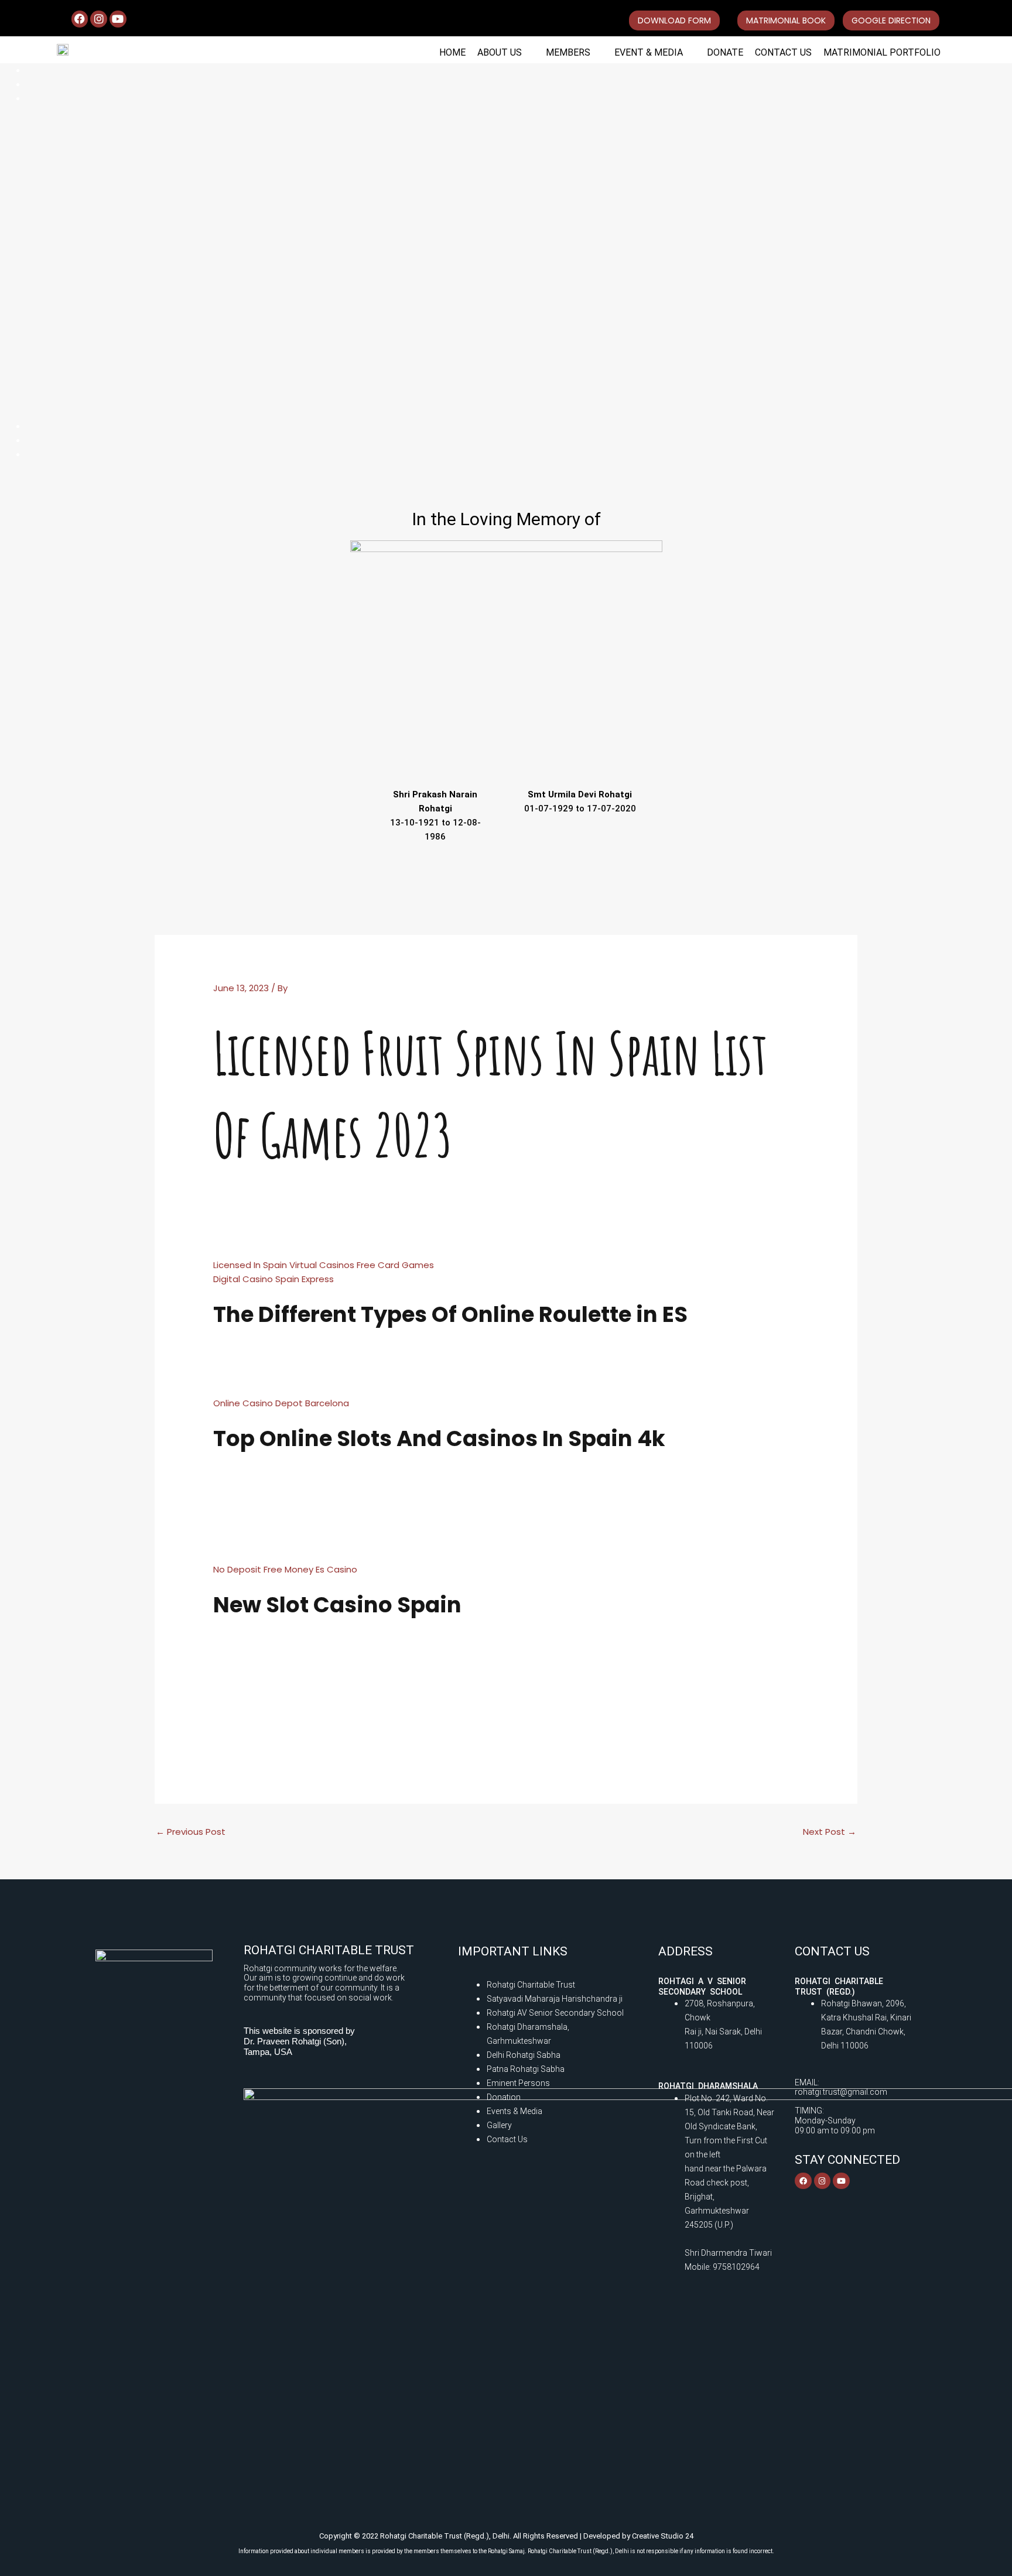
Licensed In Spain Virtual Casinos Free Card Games (324, 1265)
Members (568, 52)
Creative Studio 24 (663, 2536)
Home (452, 52)
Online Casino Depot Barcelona (281, 1403)
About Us (500, 52)
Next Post (830, 1832)
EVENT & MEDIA (649, 52)
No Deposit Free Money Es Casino (285, 1569)
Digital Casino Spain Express (273, 1279)
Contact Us (783, 52)
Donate (725, 52)
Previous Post (191, 1832)
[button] (506, 53)
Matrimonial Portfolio (882, 52)
